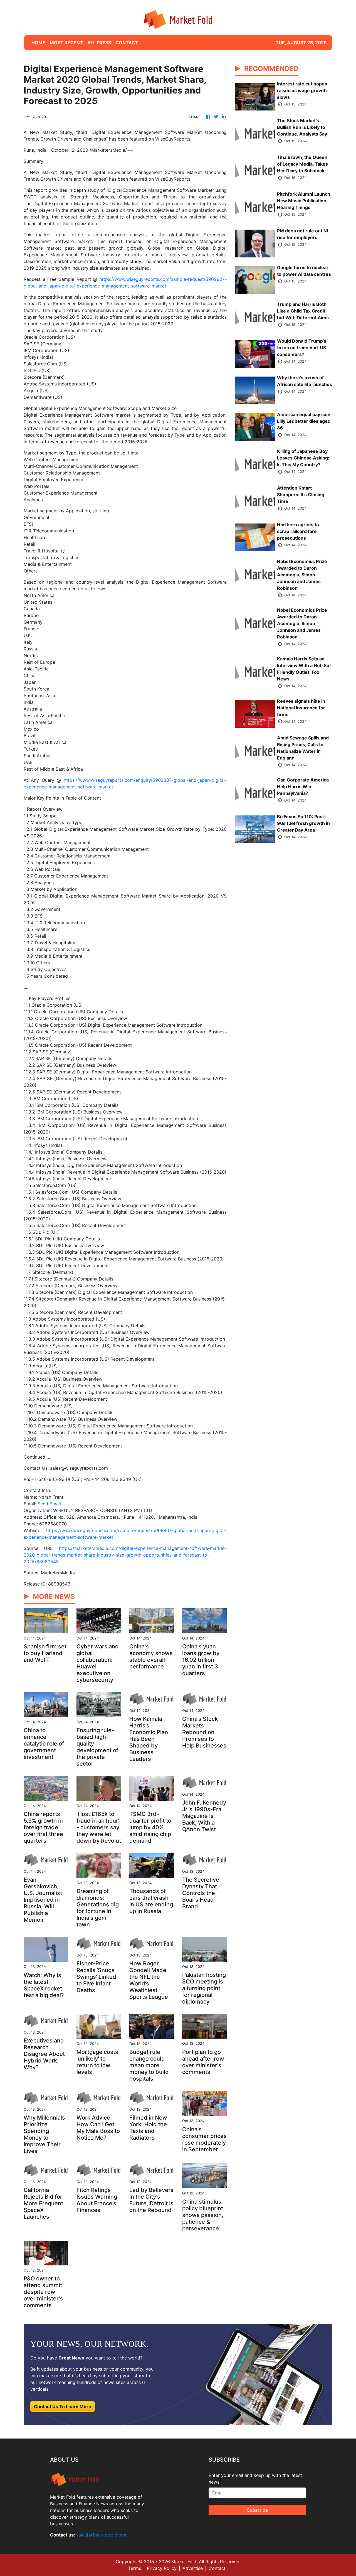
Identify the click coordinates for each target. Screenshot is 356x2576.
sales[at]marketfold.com (102, 2535)
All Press (99, 43)
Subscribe (257, 2510)
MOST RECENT (66, 43)
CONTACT (127, 43)
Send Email (49, 1504)
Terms (135, 2568)
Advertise (193, 2568)
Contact (217, 2568)
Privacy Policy (162, 2568)
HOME (38, 43)
